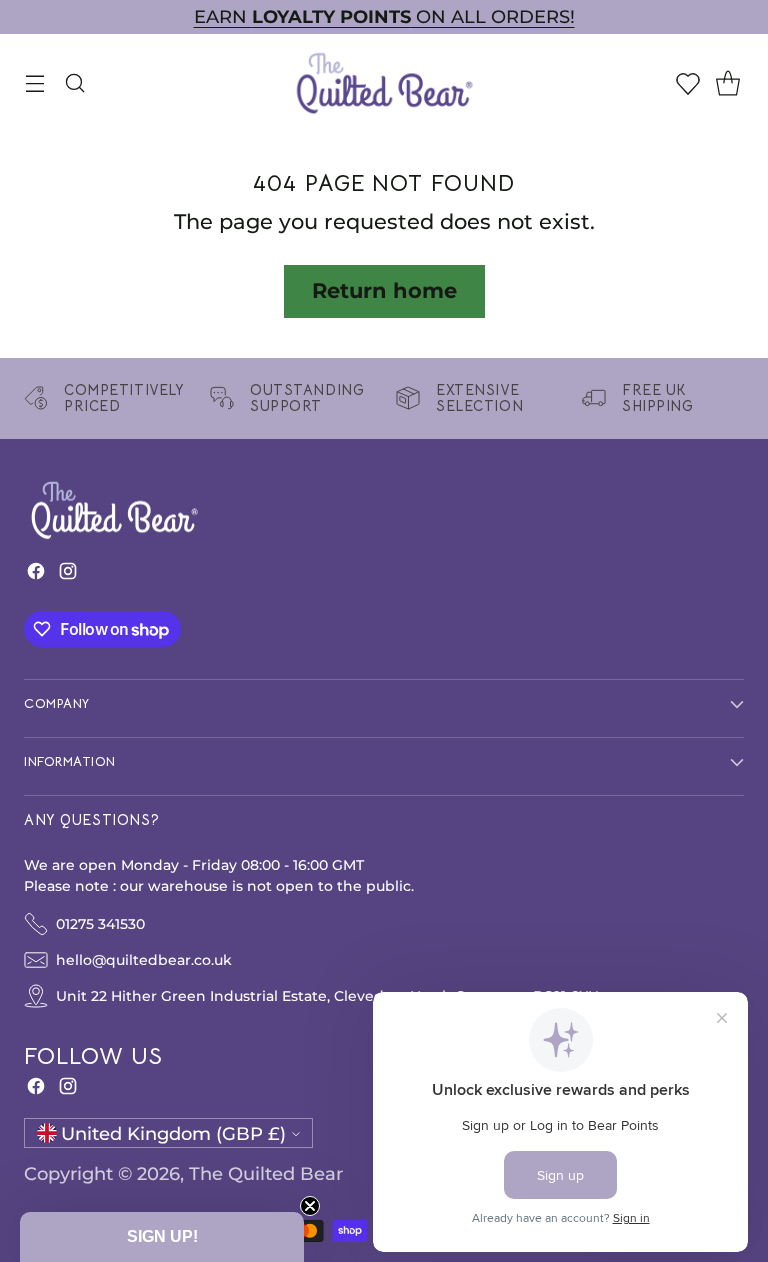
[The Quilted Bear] (384, 82)
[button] (162, 1237)
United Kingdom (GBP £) (173, 1133)
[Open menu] (34, 82)
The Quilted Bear (266, 1173)
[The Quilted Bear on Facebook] (36, 575)
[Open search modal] (74, 82)
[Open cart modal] (727, 82)
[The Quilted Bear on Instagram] (68, 575)
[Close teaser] (310, 1206)
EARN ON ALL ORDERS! (384, 16)
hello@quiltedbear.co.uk (144, 960)
